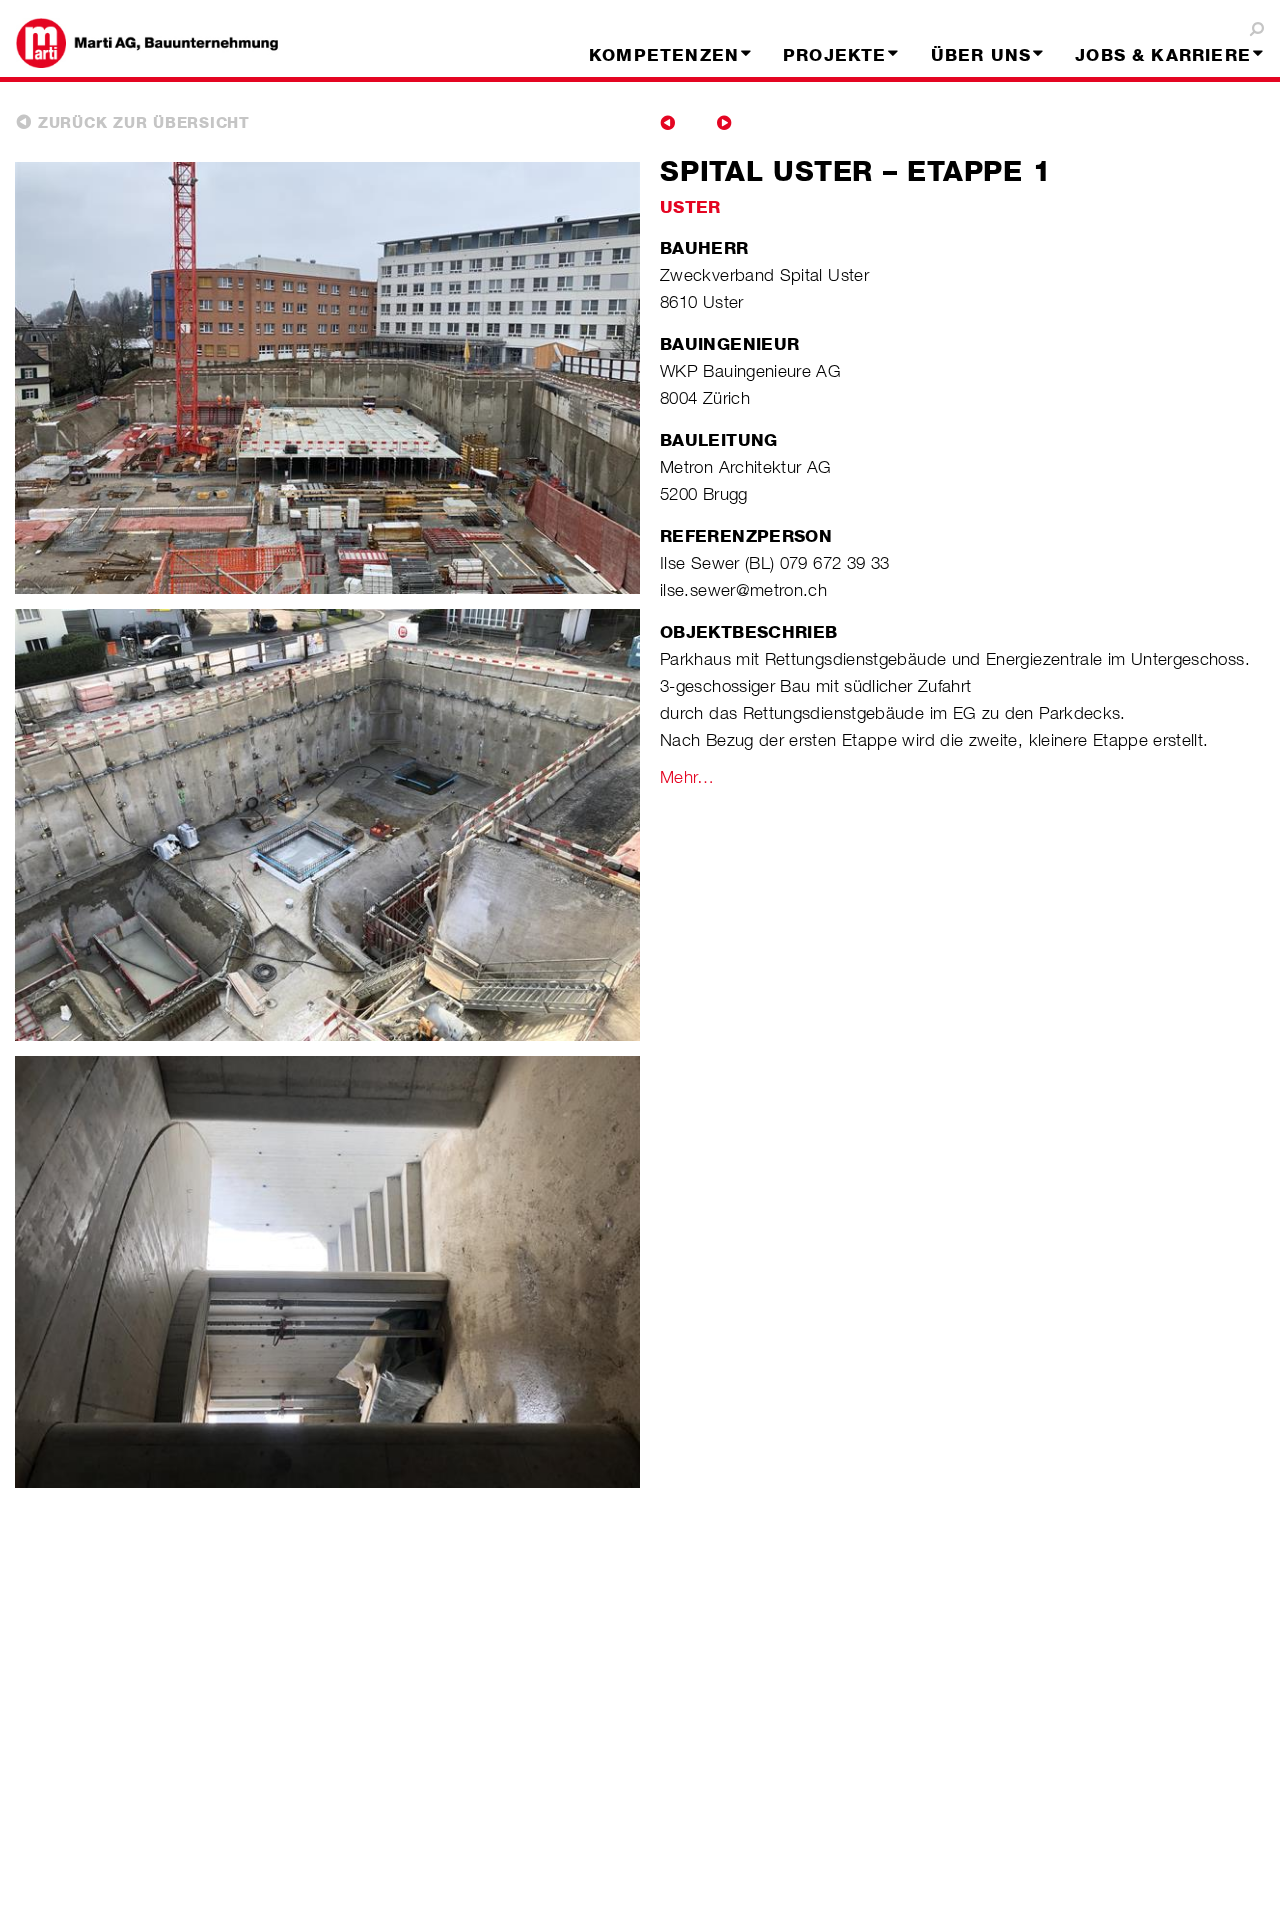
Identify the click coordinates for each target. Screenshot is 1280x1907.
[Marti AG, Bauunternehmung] (164, 43)
